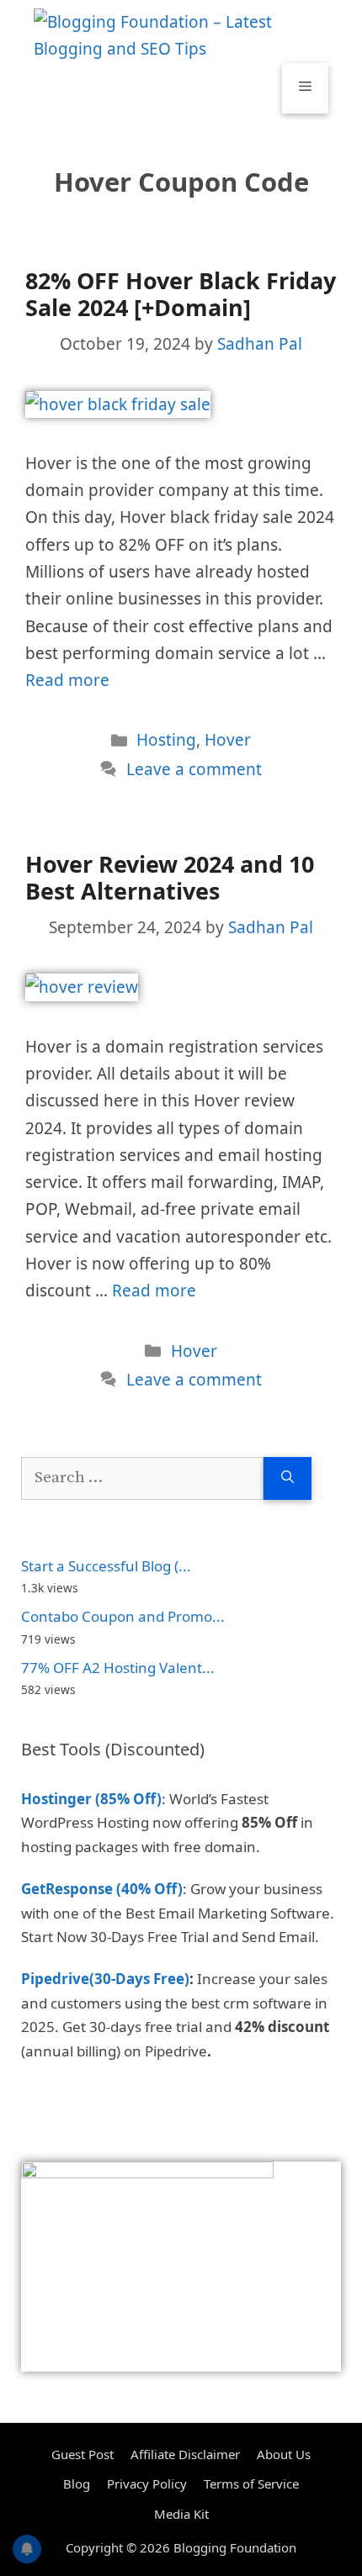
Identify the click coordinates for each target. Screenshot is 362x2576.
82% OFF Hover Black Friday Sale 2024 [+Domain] (181, 294)
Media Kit (181, 2514)
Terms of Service (251, 2484)
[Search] (287, 1478)
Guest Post (83, 2454)
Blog (77, 2484)
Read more (67, 680)
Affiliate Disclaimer (185, 2454)
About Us (284, 2454)
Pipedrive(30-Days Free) (105, 1979)
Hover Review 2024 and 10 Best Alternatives (170, 877)
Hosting (166, 740)
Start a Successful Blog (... (106, 1566)
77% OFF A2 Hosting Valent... (118, 1668)
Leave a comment (194, 769)
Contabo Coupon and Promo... (123, 1616)
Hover (228, 740)
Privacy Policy (147, 2484)
